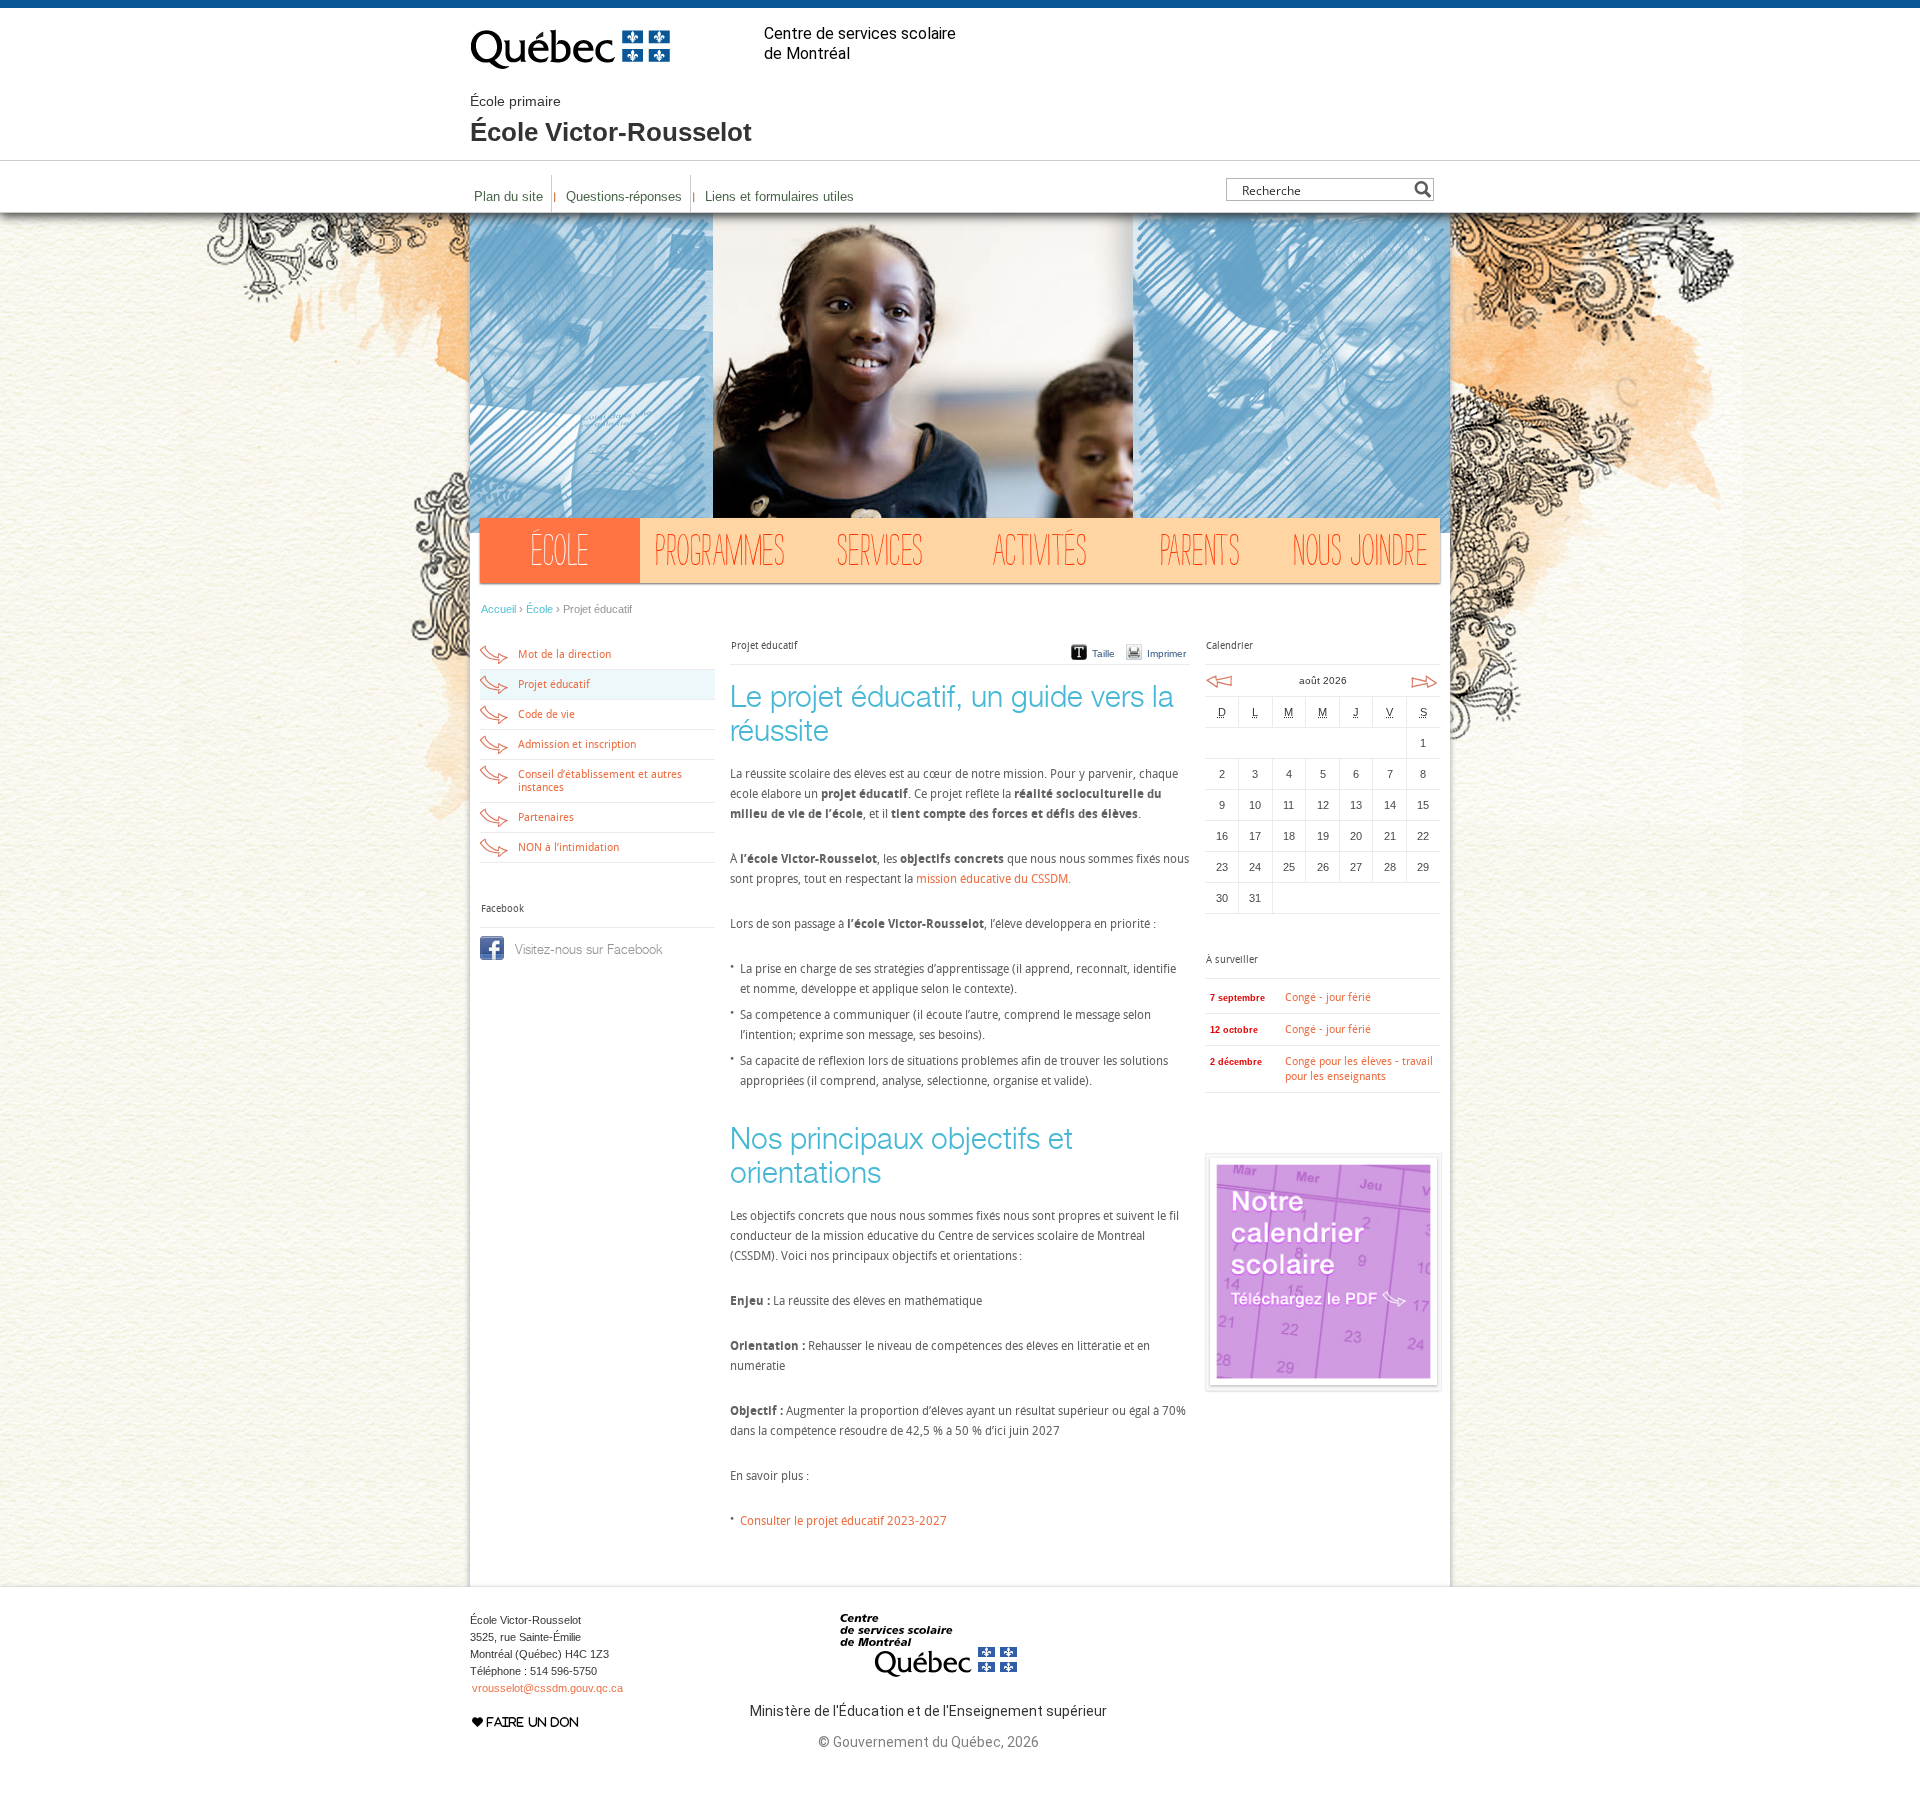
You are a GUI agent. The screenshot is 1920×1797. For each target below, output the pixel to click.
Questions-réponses (624, 196)
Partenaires (546, 817)
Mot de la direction (564, 654)
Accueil (498, 609)
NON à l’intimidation (568, 847)
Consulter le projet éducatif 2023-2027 (845, 1521)
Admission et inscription (577, 744)
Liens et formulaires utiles (779, 196)
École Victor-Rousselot (611, 120)
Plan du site (508, 196)
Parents (1200, 555)
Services (880, 555)
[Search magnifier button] (1422, 189)
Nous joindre (1360, 555)
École (560, 555)
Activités (1040, 555)
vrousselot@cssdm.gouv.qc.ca (547, 1688)
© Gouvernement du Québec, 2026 (928, 1742)
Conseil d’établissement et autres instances (600, 781)
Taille (1103, 653)
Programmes (720, 555)
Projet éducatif (554, 684)
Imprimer (1166, 653)
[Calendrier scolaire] (1323, 1387)
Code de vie (546, 714)
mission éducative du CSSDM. (993, 879)
